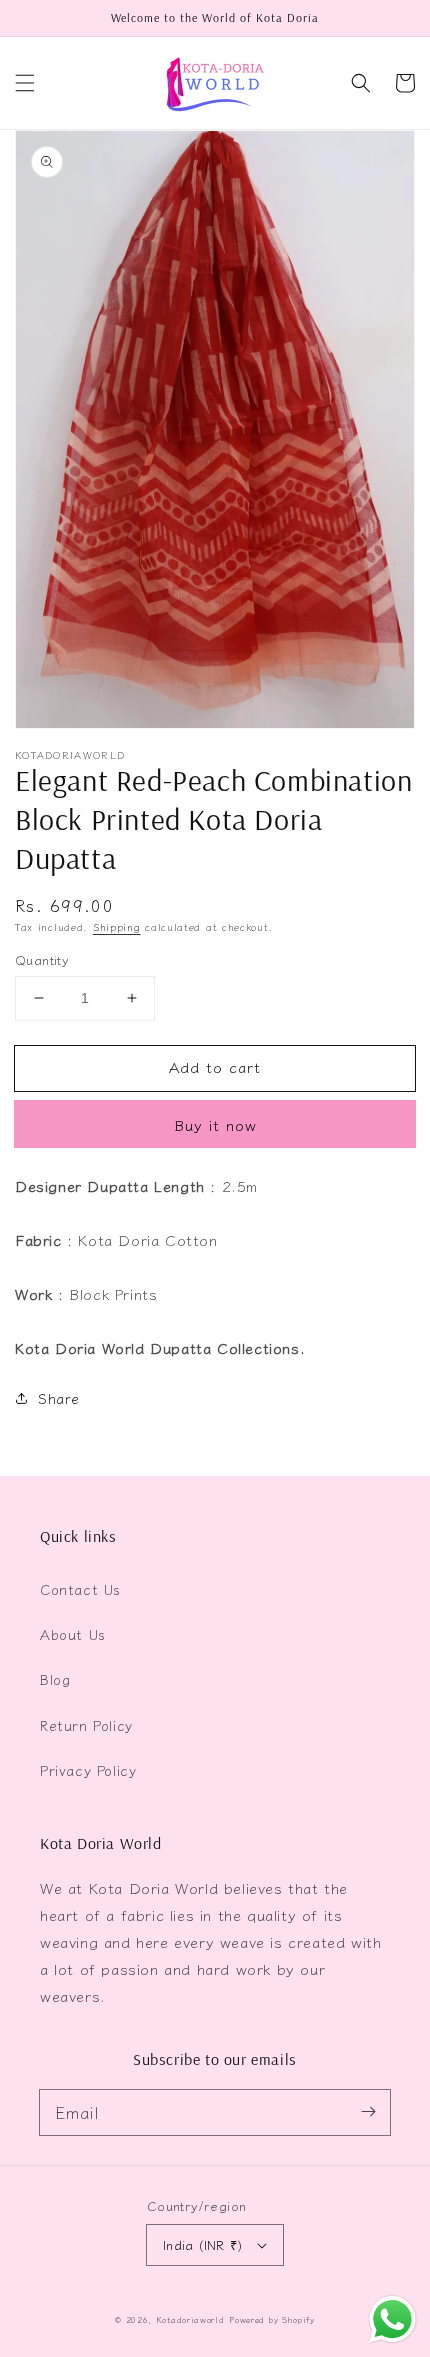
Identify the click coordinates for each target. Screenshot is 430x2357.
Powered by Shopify (272, 2319)
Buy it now (215, 1124)
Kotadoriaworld (190, 2319)
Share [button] (59, 1398)
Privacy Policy (88, 1770)
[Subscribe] (368, 2112)
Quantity (42, 959)
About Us (73, 1634)
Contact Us (80, 1589)
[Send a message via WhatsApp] (392, 2319)
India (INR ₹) (202, 2244)
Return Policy (86, 1725)
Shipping (117, 926)
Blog (55, 1679)
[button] (25, 83)
